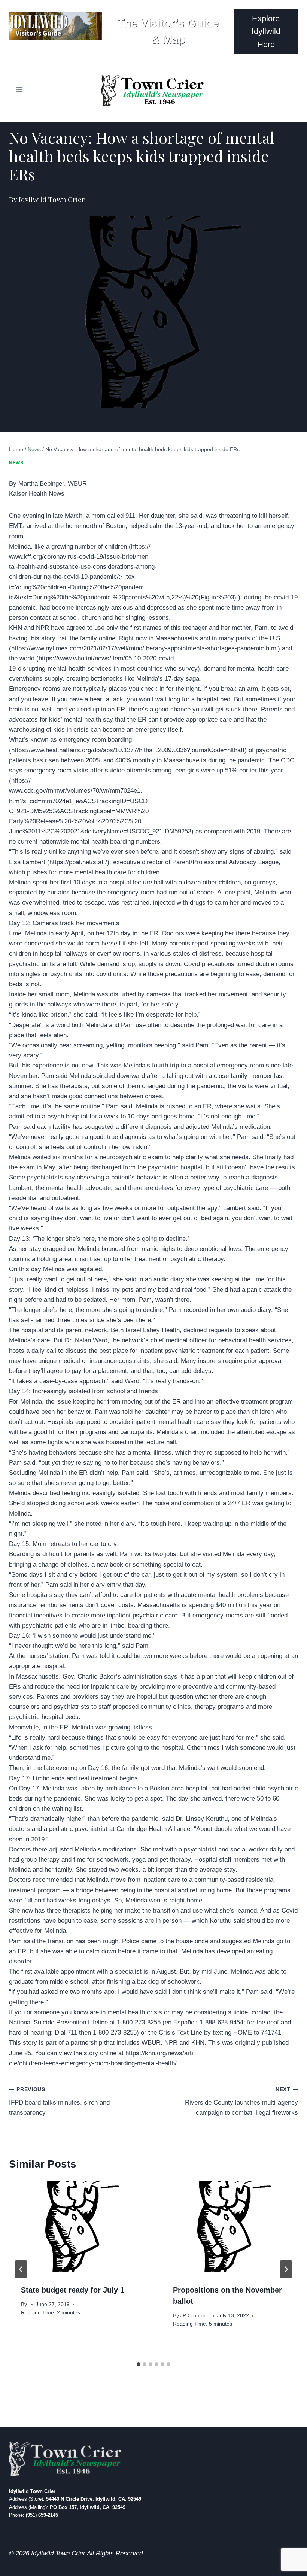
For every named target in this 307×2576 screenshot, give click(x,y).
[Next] (286, 2269)
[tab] (139, 2364)
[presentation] (77, 2227)
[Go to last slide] (21, 2269)
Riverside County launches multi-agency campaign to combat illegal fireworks (241, 2101)
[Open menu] (20, 90)
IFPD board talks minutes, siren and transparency (59, 2101)
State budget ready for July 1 (73, 2290)
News (16, 463)
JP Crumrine (195, 2316)
